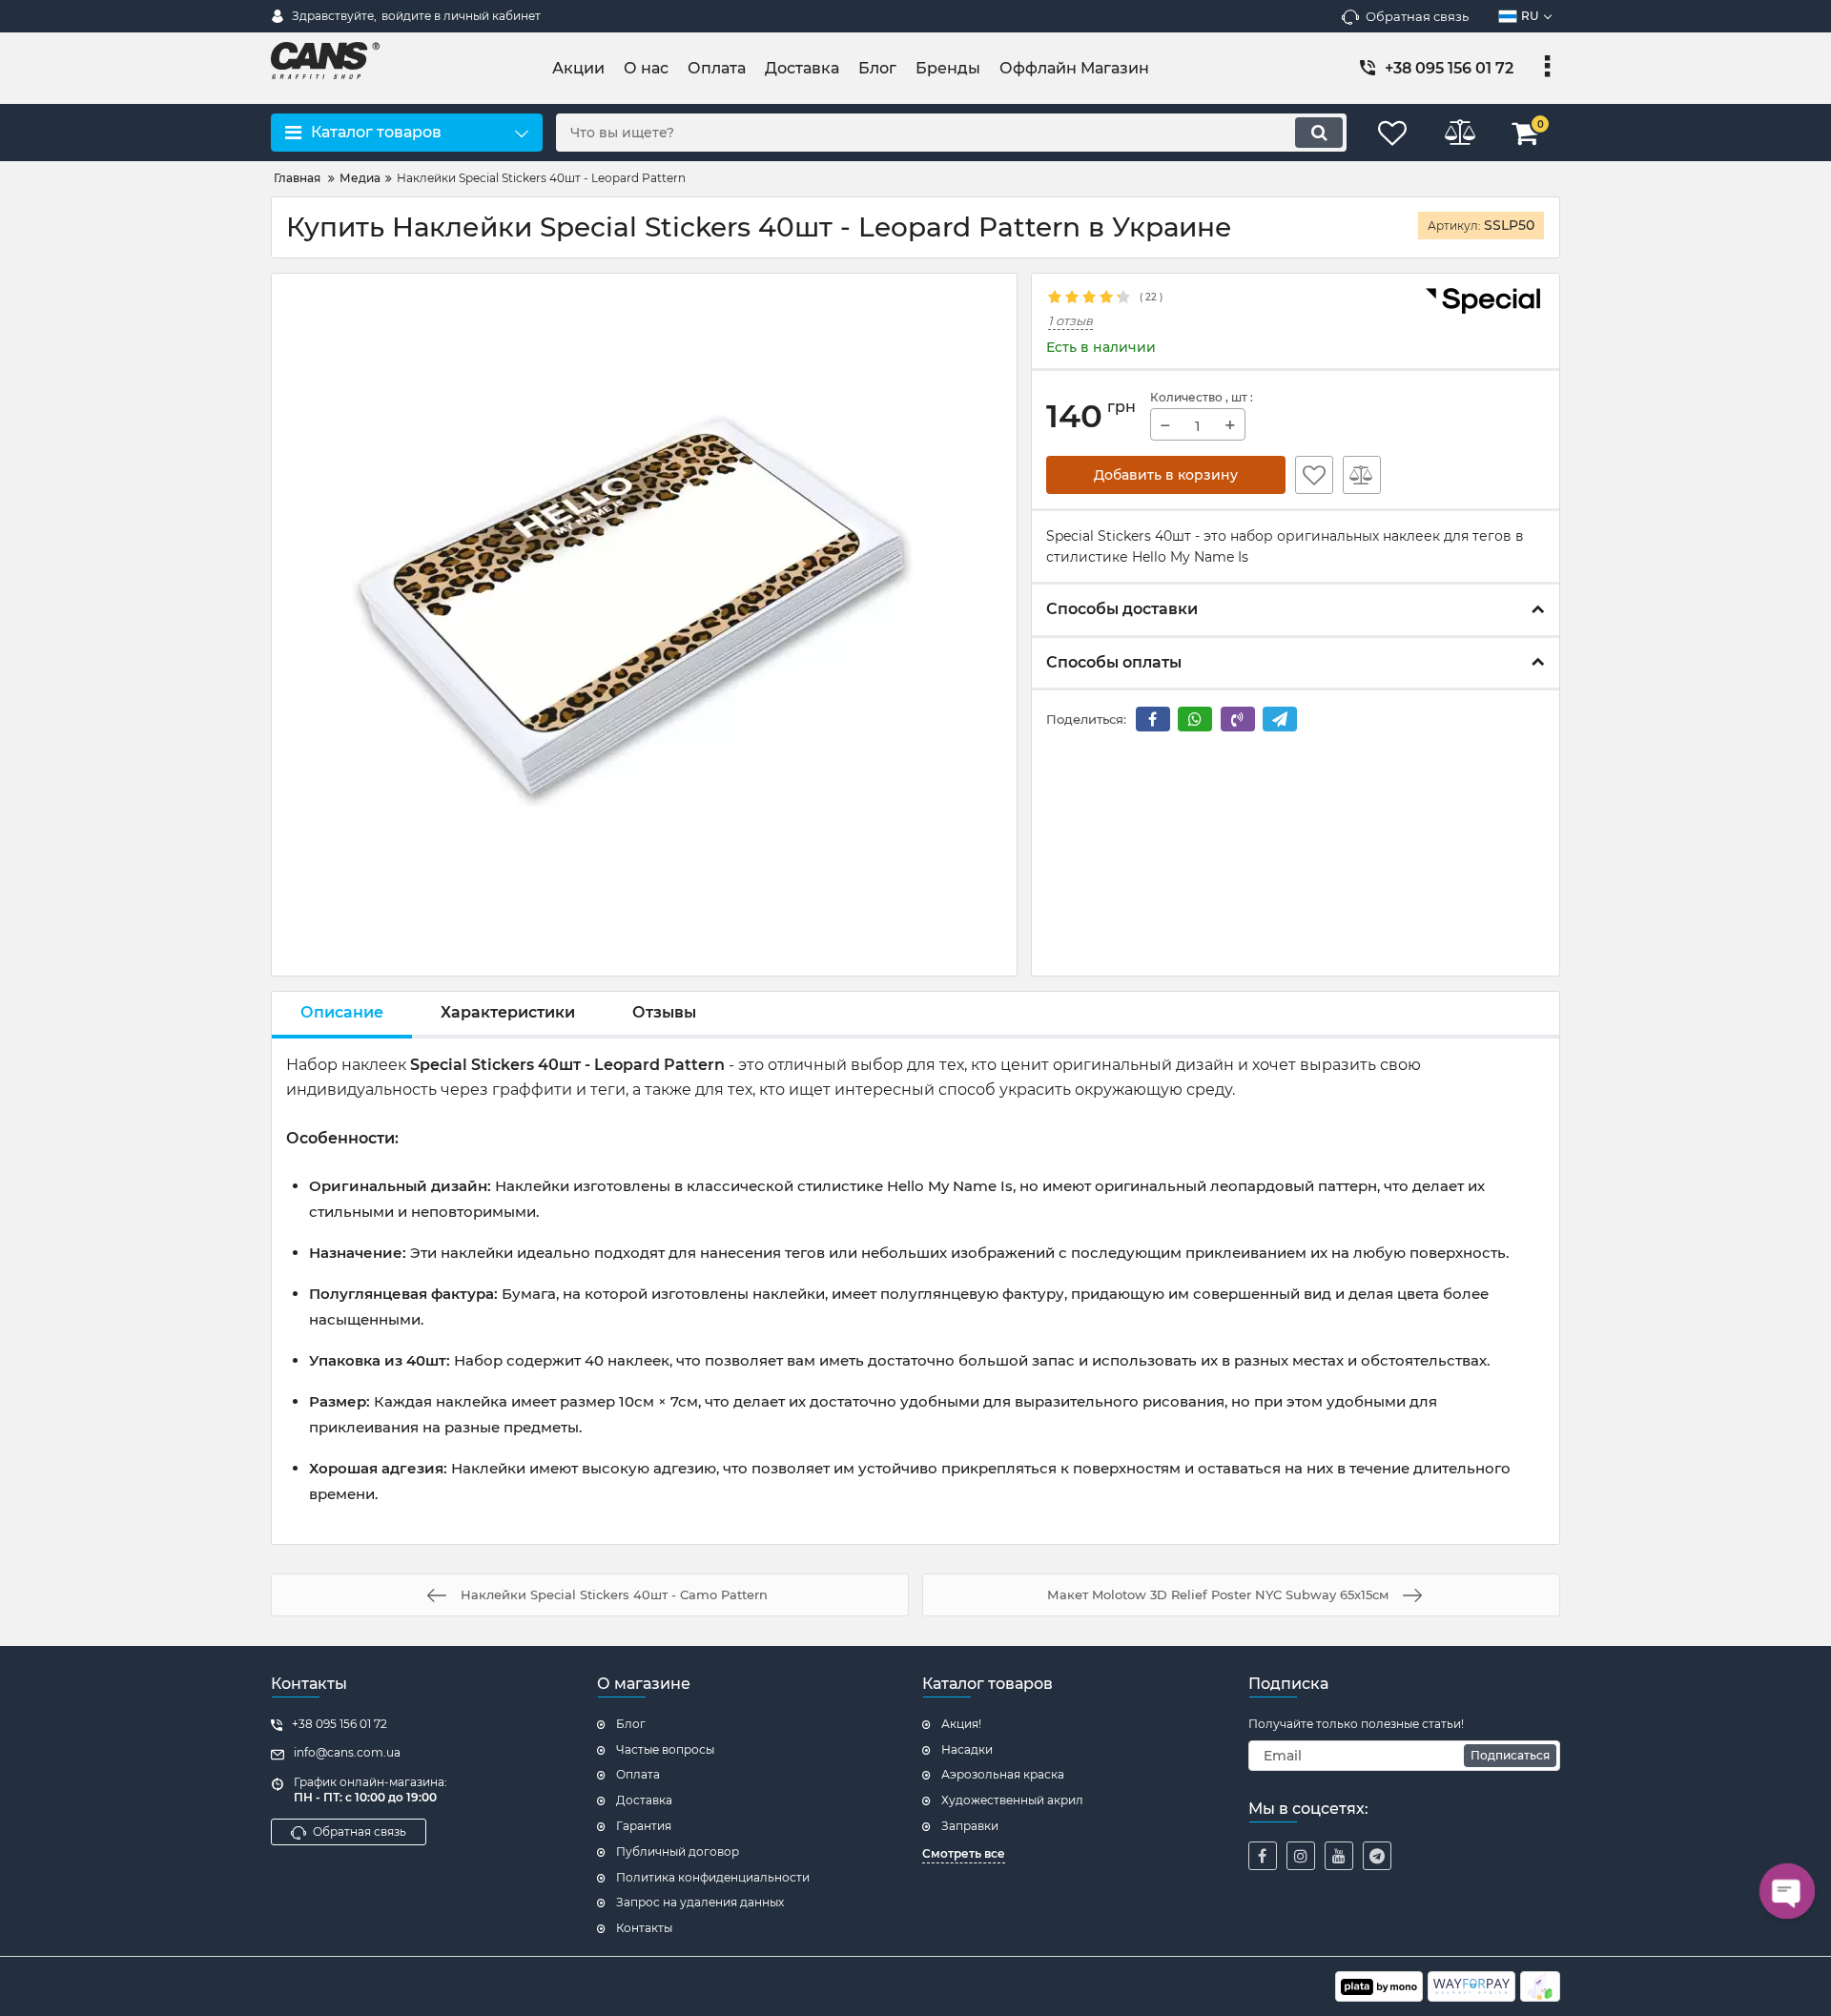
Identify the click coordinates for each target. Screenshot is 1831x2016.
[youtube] (1339, 1856)
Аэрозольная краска (1003, 1774)
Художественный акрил (1012, 1800)
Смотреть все (964, 1853)
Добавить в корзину (1166, 475)
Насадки (967, 1749)
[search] (1319, 133)
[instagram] (1301, 1856)
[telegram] (1377, 1856)
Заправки (970, 1826)
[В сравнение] (1362, 475)
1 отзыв (1070, 321)
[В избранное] (1314, 475)
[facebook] (1263, 1856)
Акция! (961, 1724)
